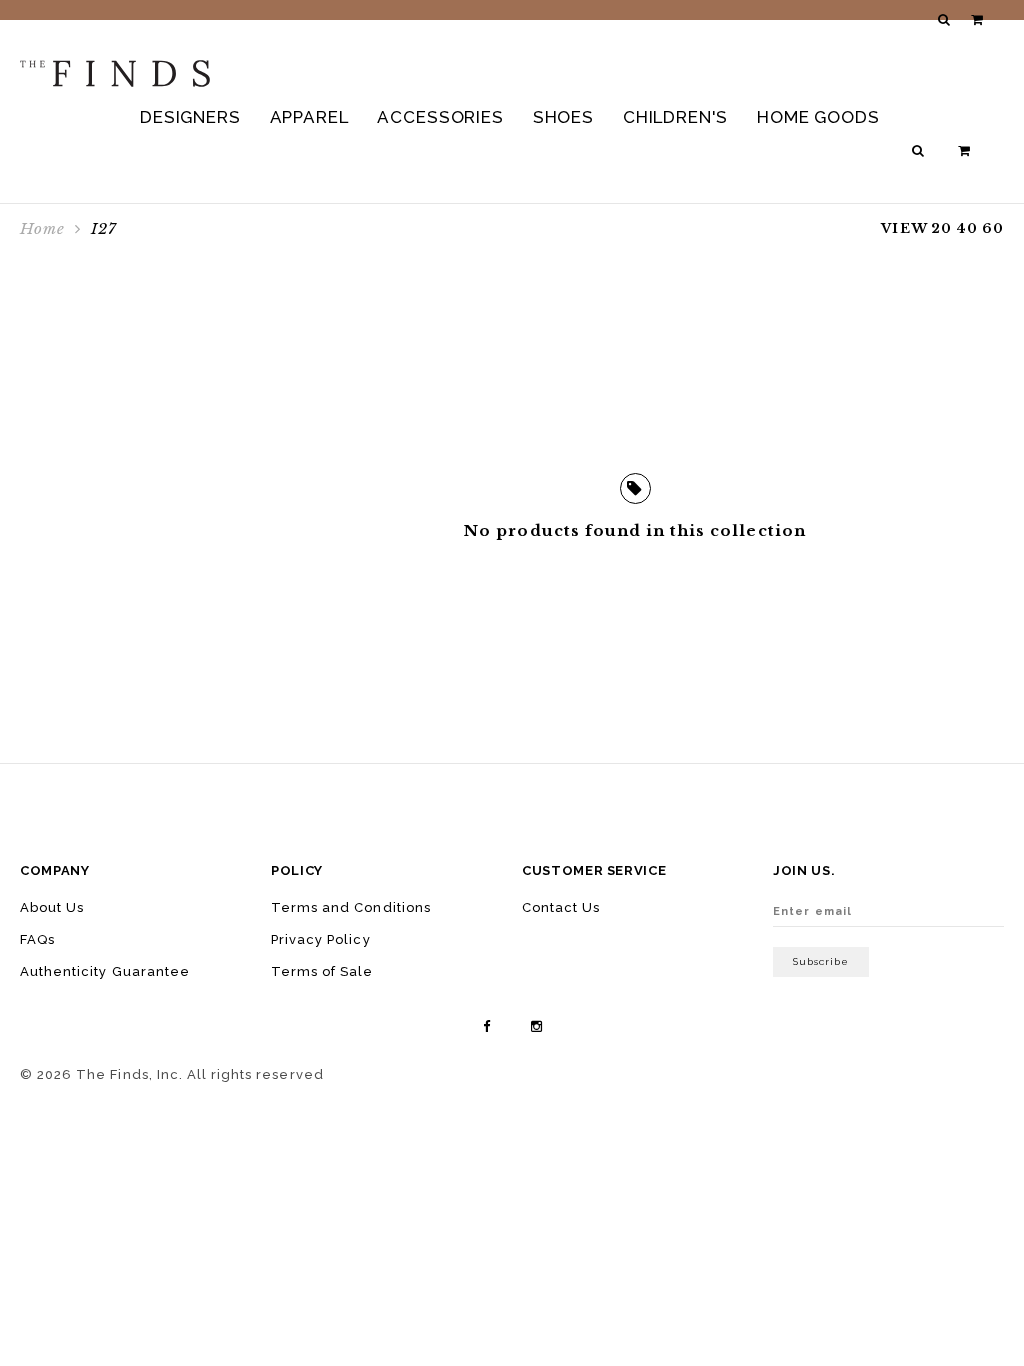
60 (993, 228)
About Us (52, 907)
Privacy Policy (321, 939)
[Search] (920, 150)
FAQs (37, 939)
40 (967, 228)
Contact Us (561, 907)
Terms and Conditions (351, 907)
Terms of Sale (322, 971)
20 (941, 228)
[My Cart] (966, 150)
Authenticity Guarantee (105, 971)
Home (42, 228)
